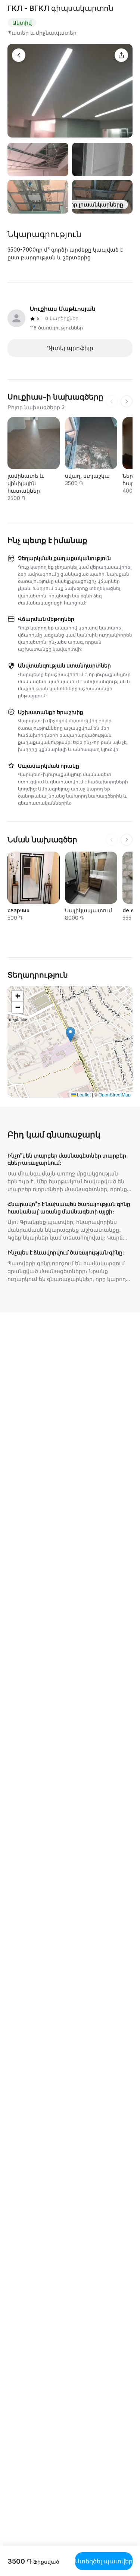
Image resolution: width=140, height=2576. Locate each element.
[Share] (121, 55)
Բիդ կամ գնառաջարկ (54, 1134)
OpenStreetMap (115, 1094)
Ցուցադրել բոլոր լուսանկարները (77, 204)
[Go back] (19, 55)
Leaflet (83, 1094)
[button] (70, 1034)
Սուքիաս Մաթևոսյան (63, 309)
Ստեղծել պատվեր (104, 2561)
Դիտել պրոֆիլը (70, 348)
